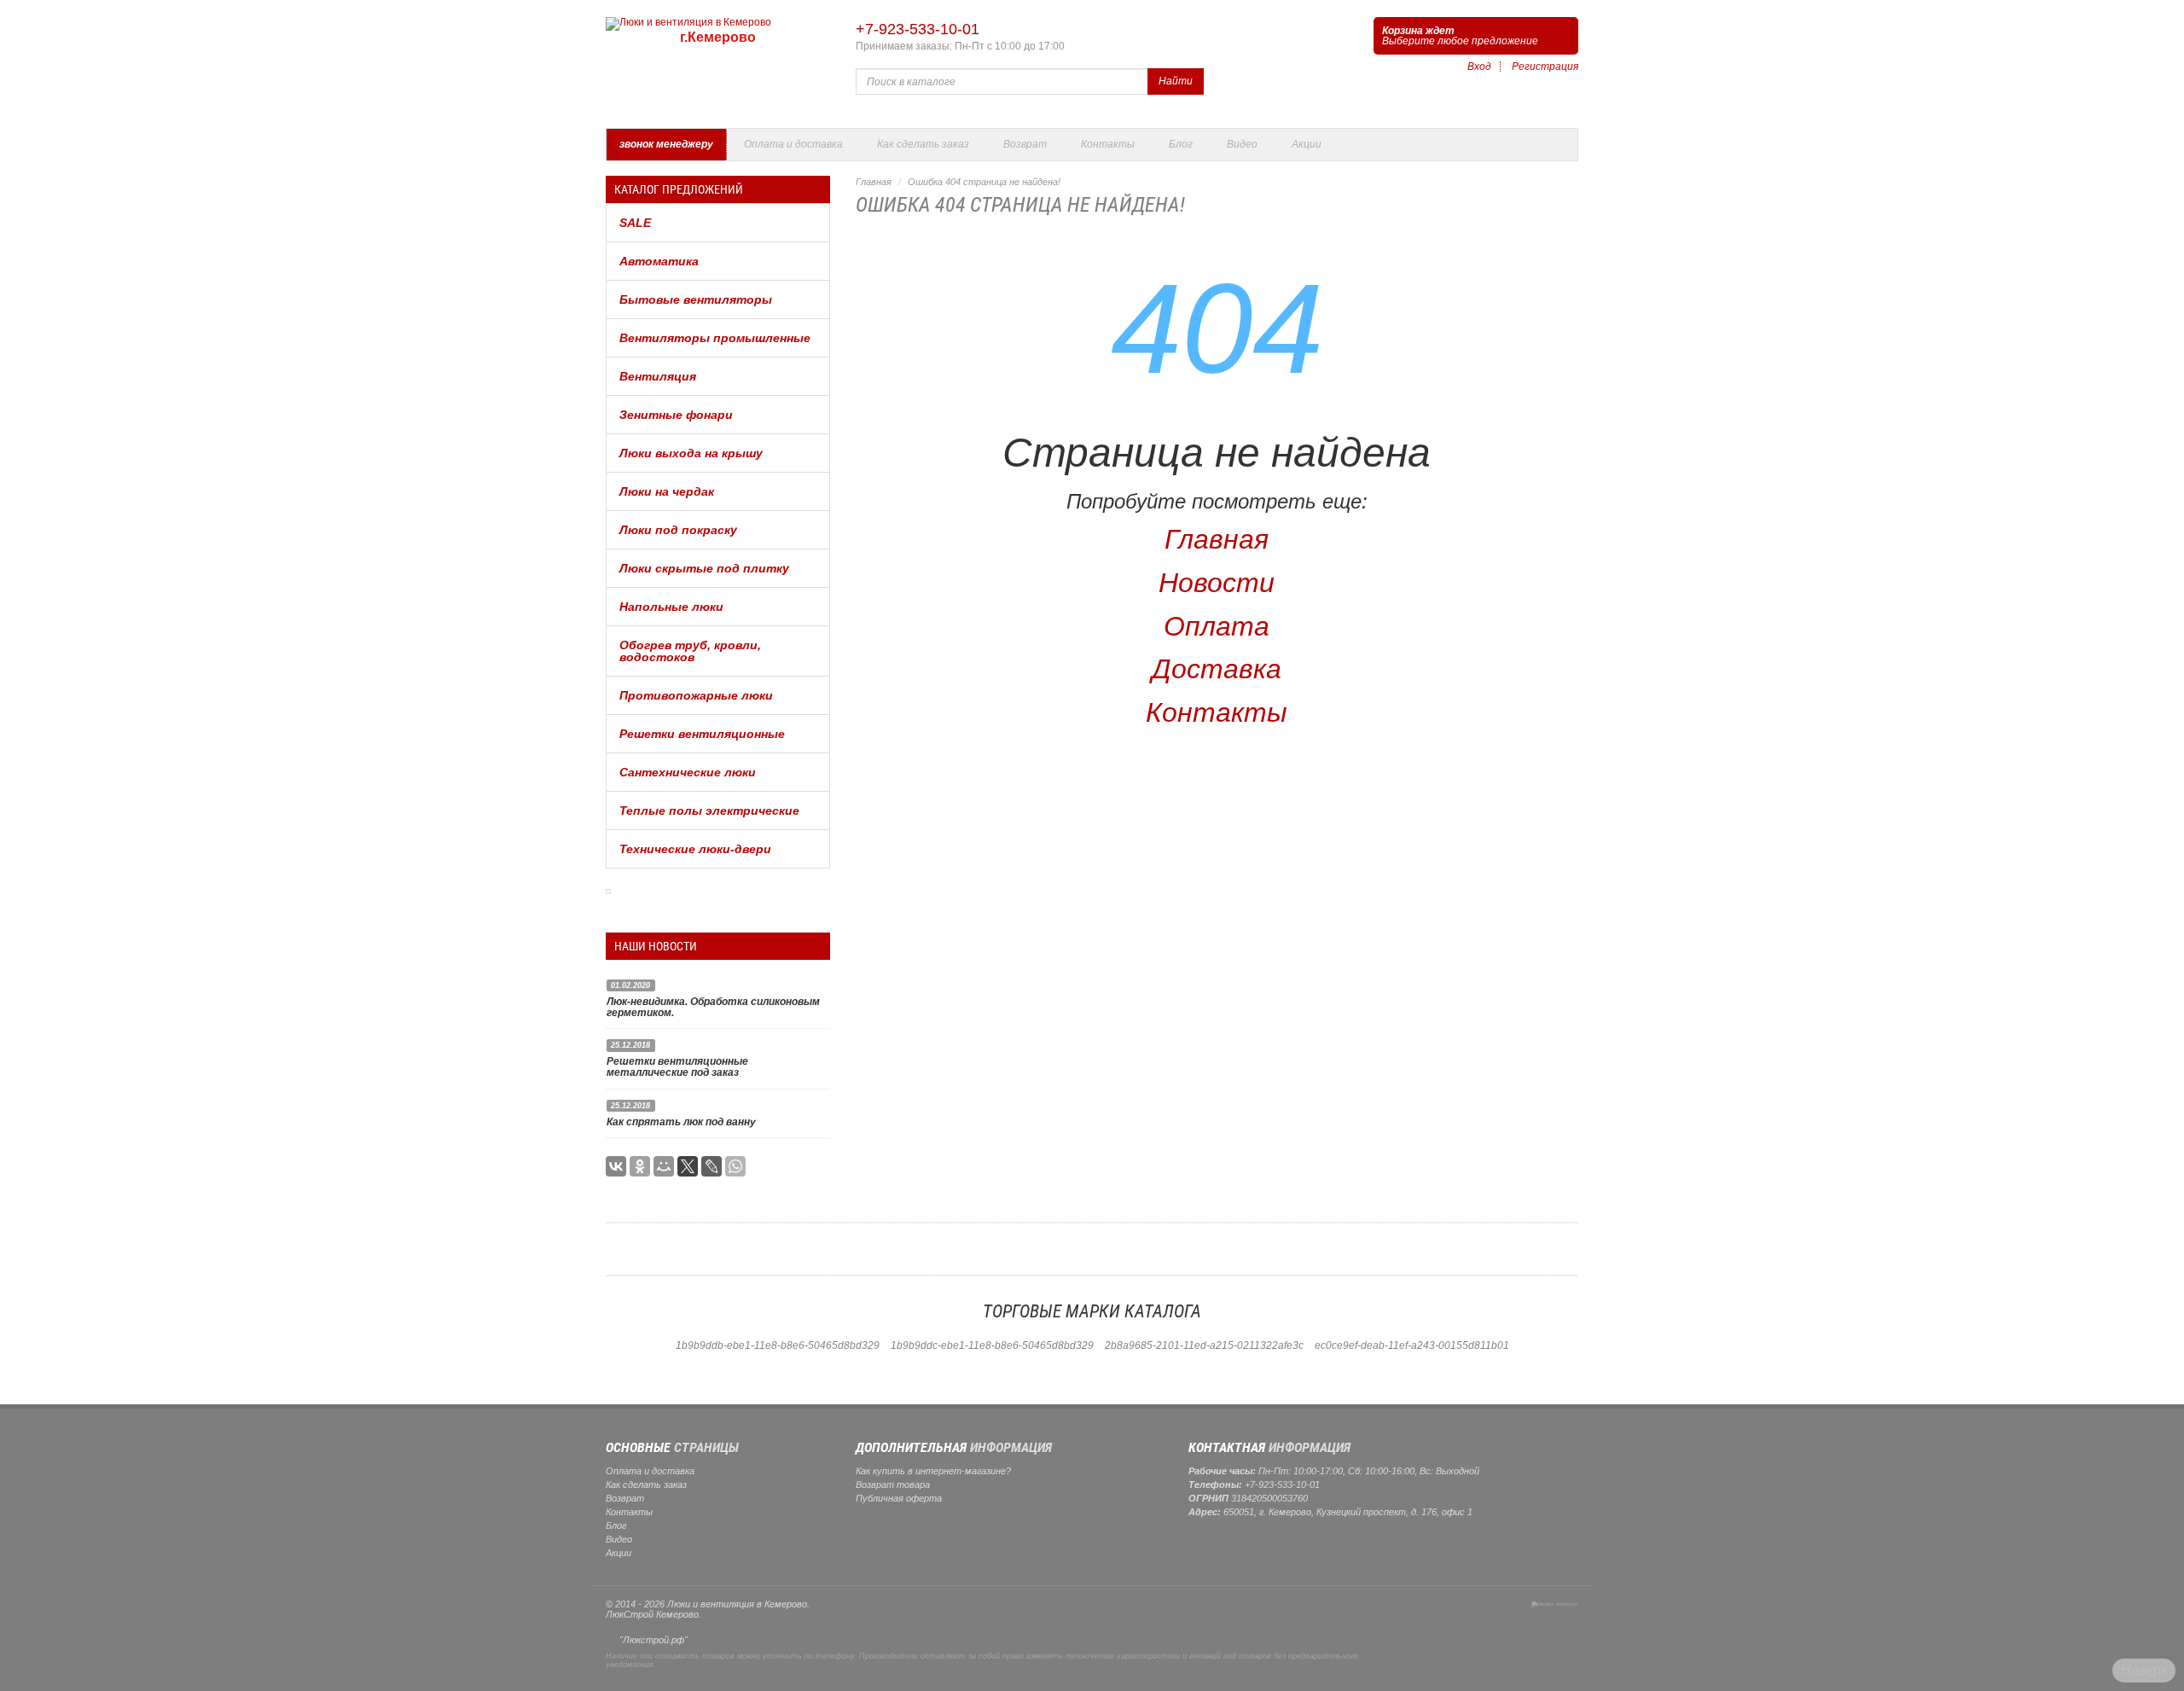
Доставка (1217, 669)
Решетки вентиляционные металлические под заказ (677, 1067)
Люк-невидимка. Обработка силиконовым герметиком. (713, 1007)
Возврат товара (893, 1485)
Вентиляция (658, 376)
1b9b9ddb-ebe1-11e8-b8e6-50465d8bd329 (778, 1345)
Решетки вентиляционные (702, 734)
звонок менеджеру (666, 144)
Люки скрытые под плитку (704, 568)
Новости (1217, 583)
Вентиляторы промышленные (715, 338)
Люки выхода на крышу (691, 453)
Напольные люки (671, 607)
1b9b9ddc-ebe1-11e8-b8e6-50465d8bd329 (992, 1345)
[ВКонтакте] (616, 1166)
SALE (635, 223)
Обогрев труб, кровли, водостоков (690, 651)
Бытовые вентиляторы (696, 299)
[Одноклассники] (640, 1166)
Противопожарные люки (696, 695)
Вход (1479, 67)
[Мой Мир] (664, 1166)
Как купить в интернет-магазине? (933, 1471)
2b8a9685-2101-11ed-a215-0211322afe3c (1204, 1345)
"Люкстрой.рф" (653, 1640)
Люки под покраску (678, 530)
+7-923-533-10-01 (918, 29)
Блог (1181, 144)
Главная (874, 182)
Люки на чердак (667, 491)
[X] (688, 1166)
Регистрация (1545, 67)
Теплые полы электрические (709, 811)
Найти (1176, 81)
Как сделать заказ (923, 144)
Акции (1307, 144)
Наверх (2144, 1670)
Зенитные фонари (676, 415)
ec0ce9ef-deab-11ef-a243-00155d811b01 (1412, 1345)
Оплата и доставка (793, 144)
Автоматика (659, 261)
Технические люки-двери (695, 849)
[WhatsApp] (735, 1166)
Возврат (1025, 144)
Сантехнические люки (688, 772)
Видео (1242, 144)
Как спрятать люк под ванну (681, 1122)
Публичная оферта (899, 1498)
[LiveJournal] (712, 1166)
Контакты (1108, 144)
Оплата (1217, 626)
